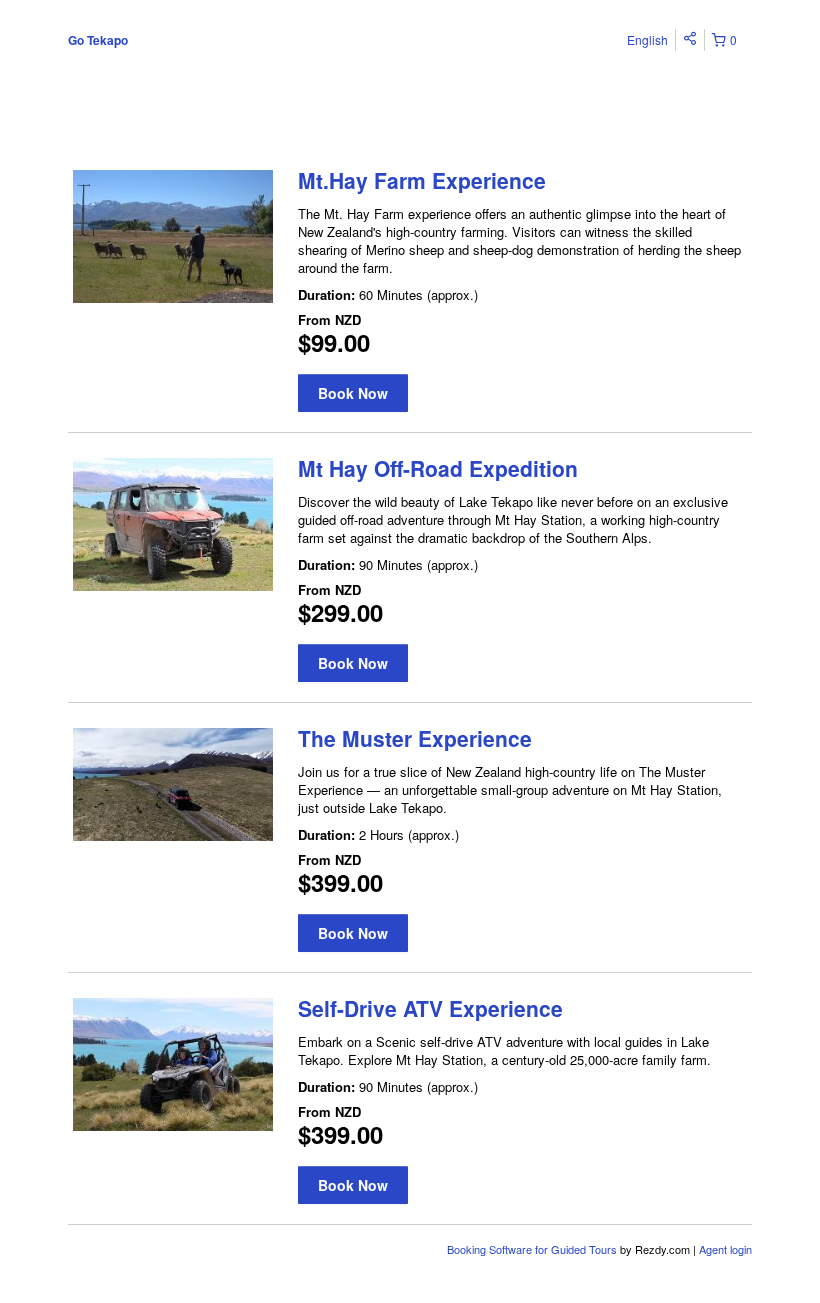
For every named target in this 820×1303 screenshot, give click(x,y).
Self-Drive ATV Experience (430, 1008)
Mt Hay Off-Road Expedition (438, 468)
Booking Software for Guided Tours (533, 1249)
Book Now (353, 393)
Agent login (725, 1249)
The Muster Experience (415, 738)
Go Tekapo (98, 40)
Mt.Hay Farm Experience (422, 180)
